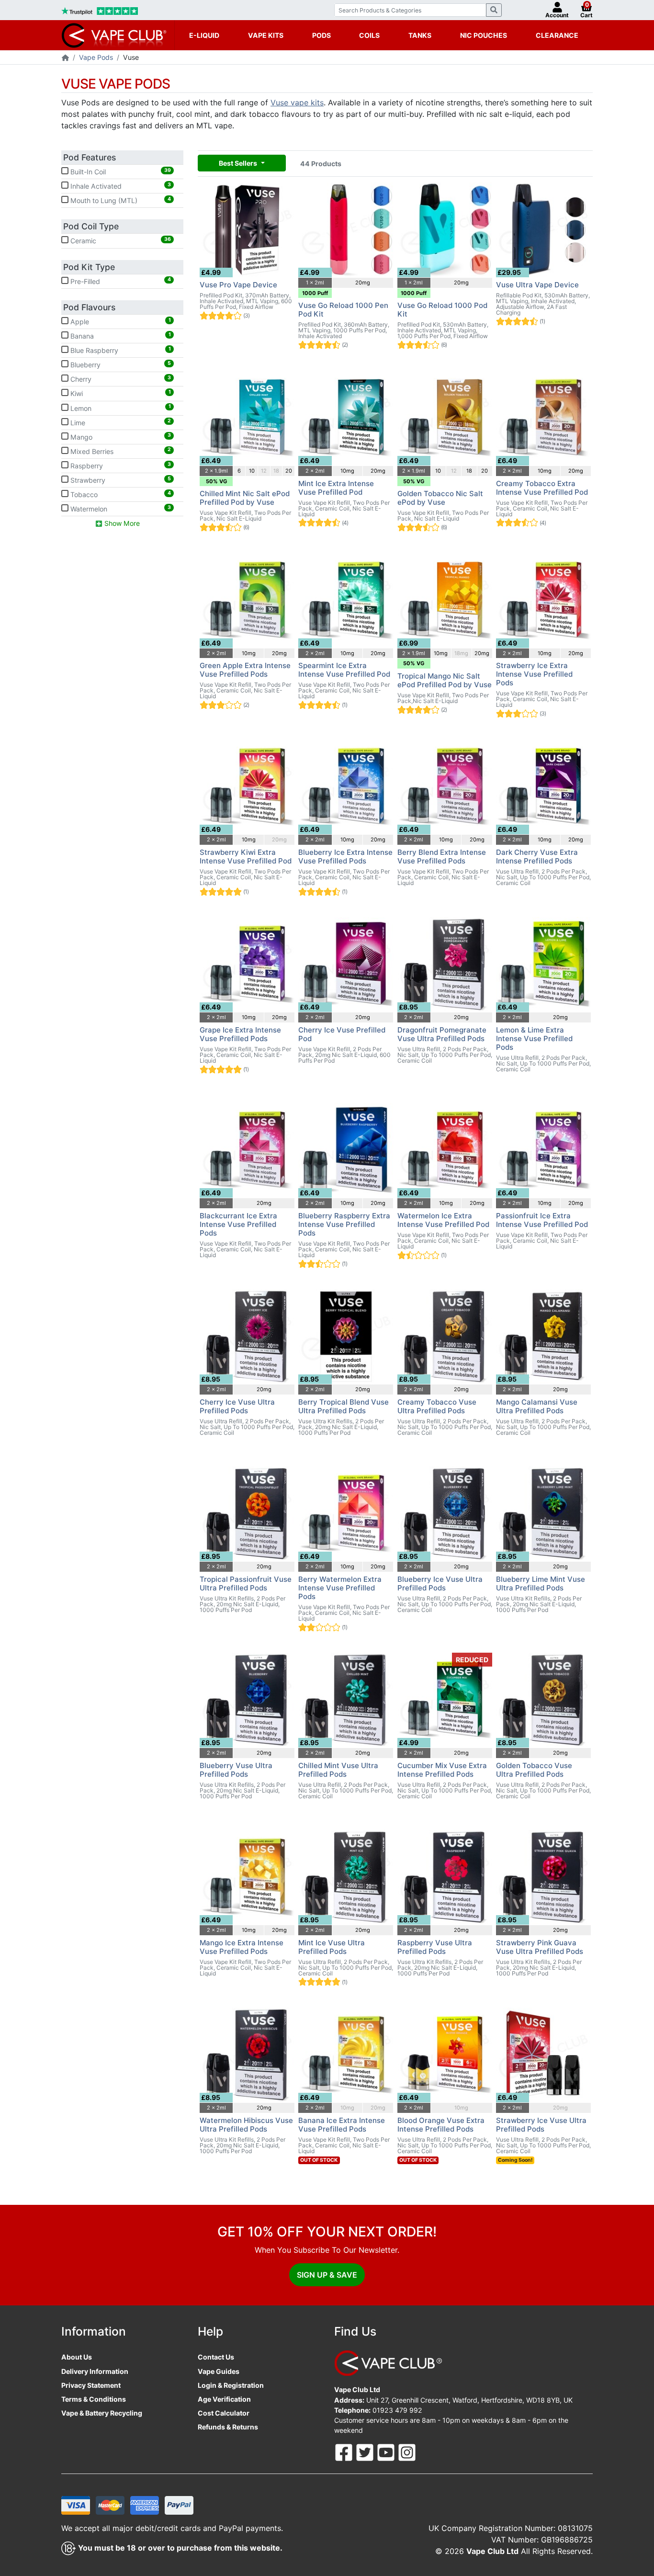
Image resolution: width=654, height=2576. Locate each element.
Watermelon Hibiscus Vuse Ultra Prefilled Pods (246, 2125)
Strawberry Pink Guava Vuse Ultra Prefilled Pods (540, 1947)
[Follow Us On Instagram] (407, 2452)
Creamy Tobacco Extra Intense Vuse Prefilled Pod (542, 488)
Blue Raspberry (120, 350)
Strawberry (120, 480)
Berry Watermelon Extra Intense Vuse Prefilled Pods (340, 1588)
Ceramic (120, 240)
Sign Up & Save (327, 2275)
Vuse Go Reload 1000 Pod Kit (442, 310)
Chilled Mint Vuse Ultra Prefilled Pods (338, 1770)
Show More (121, 523)
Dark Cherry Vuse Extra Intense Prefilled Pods (537, 857)
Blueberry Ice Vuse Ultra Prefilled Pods (440, 1583)
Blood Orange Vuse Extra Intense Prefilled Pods (441, 2125)
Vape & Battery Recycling (102, 2413)
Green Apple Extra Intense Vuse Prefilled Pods (245, 670)
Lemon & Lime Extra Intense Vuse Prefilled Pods (534, 1038)
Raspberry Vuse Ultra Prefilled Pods (435, 1947)
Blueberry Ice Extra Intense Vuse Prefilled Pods (345, 857)
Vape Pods (96, 57)
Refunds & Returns (228, 2427)
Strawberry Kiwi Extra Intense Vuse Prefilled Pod (246, 857)
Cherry (120, 379)
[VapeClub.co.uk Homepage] (65, 58)
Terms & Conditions (94, 2399)
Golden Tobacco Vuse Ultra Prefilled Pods (534, 1770)
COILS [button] (369, 35)
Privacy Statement (91, 2385)
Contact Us (216, 2357)
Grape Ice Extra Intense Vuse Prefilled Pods (240, 1034)
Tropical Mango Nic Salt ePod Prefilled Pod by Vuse (445, 680)
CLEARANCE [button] (557, 35)
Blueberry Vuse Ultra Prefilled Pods (236, 1770)
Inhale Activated (120, 186)
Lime (120, 422)
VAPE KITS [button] (266, 35)
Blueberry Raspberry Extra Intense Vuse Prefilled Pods (344, 1224)
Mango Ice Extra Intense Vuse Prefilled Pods (242, 1947)
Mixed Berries (120, 451)
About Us (77, 2357)
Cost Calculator (224, 2413)
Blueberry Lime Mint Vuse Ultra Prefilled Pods (541, 1583)
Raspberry (120, 465)
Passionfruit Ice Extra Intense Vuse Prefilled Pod (542, 1220)
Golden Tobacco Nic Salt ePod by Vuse (440, 498)
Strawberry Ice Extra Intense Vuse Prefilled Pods (534, 674)
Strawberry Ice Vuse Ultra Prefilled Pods (541, 2125)
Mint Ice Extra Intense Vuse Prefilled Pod (336, 488)
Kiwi (120, 393)
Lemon (120, 408)
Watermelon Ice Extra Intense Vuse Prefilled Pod (443, 1220)
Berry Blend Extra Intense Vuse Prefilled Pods (442, 857)
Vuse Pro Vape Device (238, 285)
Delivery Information (95, 2371)
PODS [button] (321, 35)
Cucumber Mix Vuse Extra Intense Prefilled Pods (442, 1770)
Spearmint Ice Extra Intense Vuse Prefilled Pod (344, 670)
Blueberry (120, 364)
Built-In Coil (120, 171)
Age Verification (224, 2399)
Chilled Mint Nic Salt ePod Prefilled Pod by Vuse (245, 498)
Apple (120, 321)
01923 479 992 (397, 2410)
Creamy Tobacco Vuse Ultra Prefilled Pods (437, 1406)
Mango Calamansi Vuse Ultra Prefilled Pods (537, 1406)
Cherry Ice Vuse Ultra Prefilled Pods (237, 1406)
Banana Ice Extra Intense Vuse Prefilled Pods (342, 2125)
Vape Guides (219, 2371)
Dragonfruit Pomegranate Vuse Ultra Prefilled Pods (442, 1034)
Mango (120, 436)
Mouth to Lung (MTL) (120, 200)
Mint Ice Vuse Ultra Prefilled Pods (332, 1947)
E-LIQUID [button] (204, 35)
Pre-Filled (120, 281)
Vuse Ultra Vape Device (537, 285)
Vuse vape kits (297, 102)
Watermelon (120, 509)
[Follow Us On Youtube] (387, 2452)
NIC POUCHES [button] (484, 35)
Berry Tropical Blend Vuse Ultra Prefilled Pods (344, 1406)
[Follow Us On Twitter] (366, 2452)
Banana (120, 336)
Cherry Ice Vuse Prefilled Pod (342, 1034)
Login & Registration (231, 2385)
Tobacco (120, 494)
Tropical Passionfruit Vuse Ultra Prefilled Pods (246, 1583)
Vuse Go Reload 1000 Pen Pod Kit (343, 310)
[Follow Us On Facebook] (345, 2452)
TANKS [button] (420, 35)
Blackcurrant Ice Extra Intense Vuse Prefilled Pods (238, 1224)
